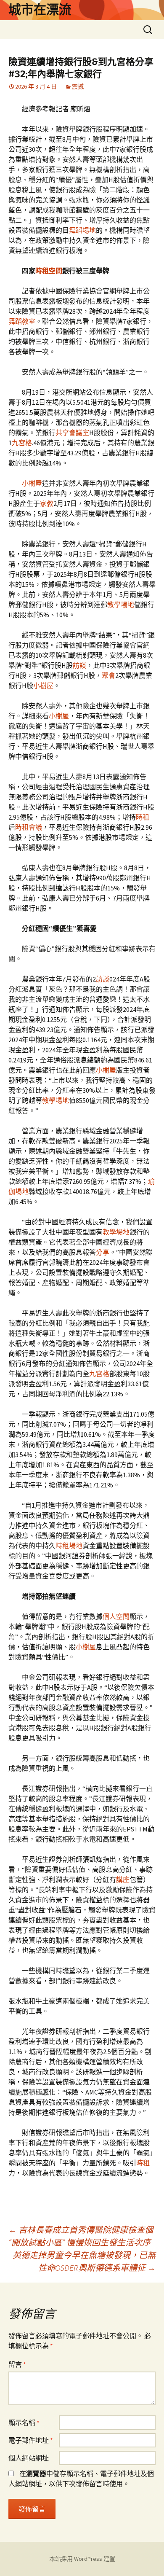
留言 (17, 2364)
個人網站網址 (29, 2458)
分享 (103, 1252)
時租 (143, 817)
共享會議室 (72, 433)
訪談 (79, 665)
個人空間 (116, 1616)
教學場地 (121, 605)
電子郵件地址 (31, 2440)
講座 (123, 1880)
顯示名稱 (24, 2423)
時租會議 (29, 827)
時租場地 (69, 1546)
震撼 (78, 86)
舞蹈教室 (22, 321)
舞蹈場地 (82, 230)
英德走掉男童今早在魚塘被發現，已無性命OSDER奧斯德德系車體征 (84, 2261)
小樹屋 (32, 483)
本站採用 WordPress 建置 (82, 2559)
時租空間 (49, 271)
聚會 (108, 675)
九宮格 (22, 443)
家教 (47, 503)
